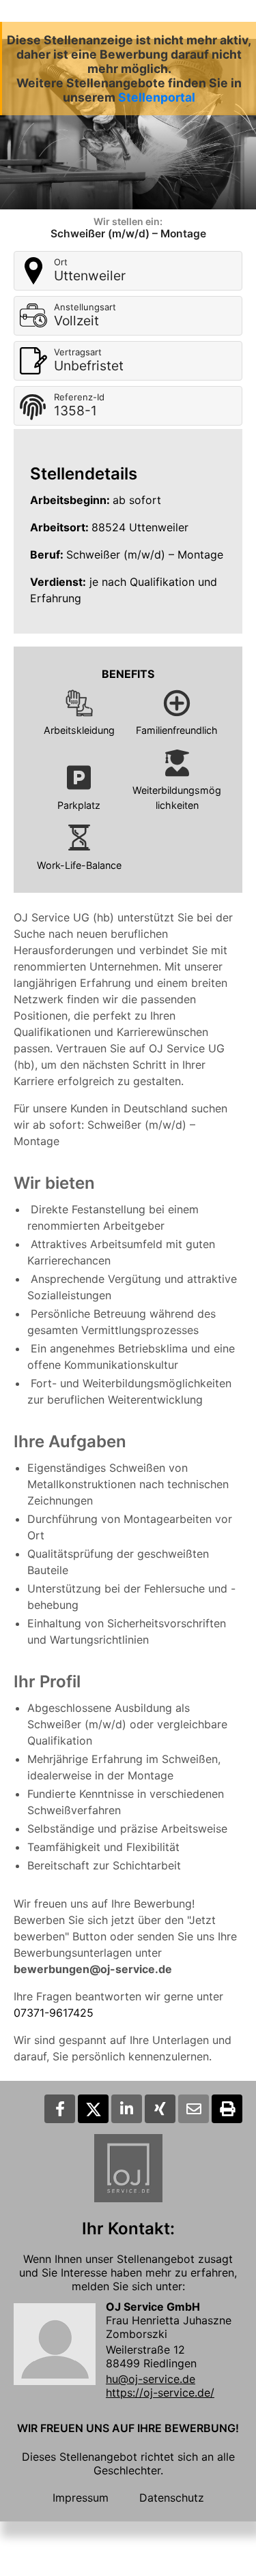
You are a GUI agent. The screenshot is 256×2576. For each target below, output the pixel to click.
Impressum (81, 2498)
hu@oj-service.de (151, 2379)
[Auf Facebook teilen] (60, 2109)
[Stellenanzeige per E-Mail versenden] (194, 2109)
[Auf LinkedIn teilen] (127, 2109)
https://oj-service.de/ (160, 2393)
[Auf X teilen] (93, 2109)
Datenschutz (172, 2498)
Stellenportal (157, 97)
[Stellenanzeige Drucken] (227, 2109)
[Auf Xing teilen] (160, 2109)
